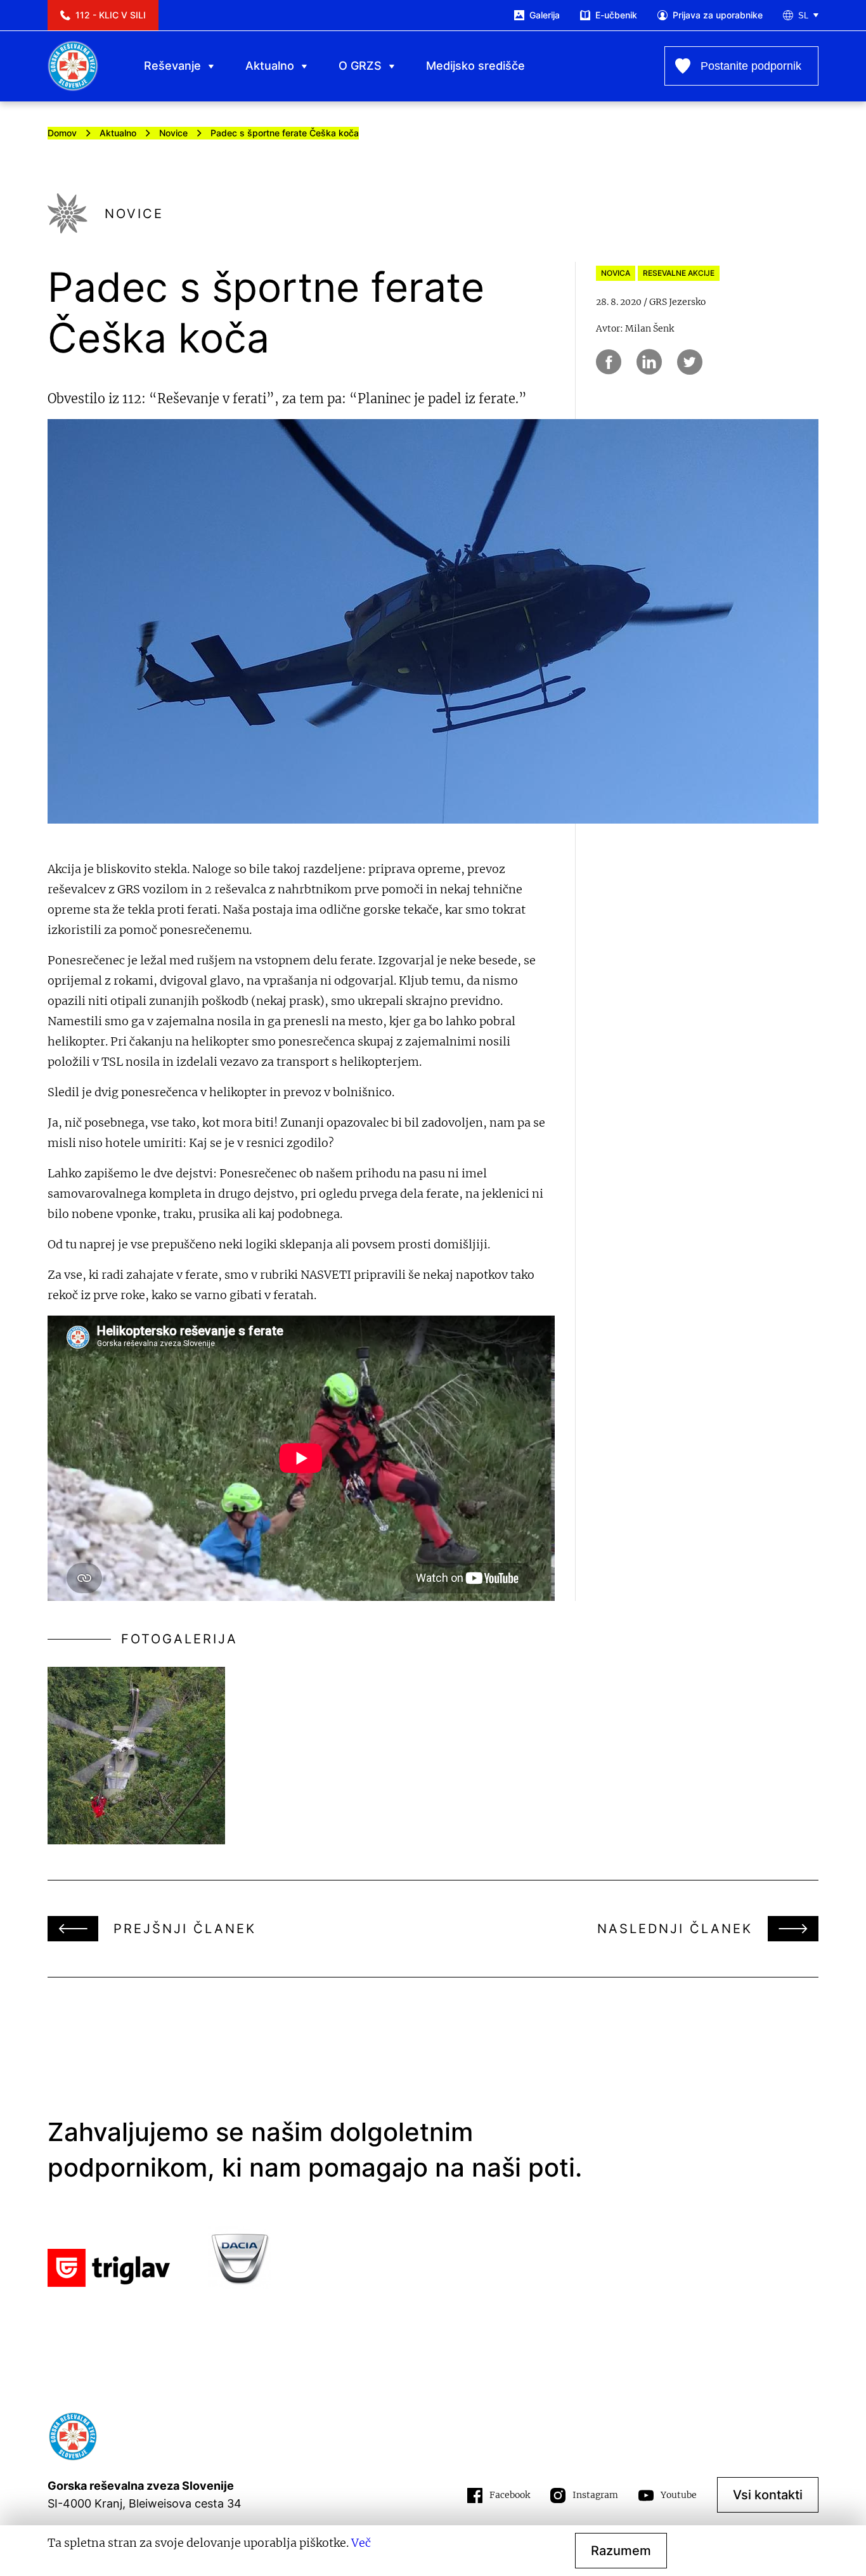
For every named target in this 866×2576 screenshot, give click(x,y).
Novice (173, 133)
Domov (62, 133)
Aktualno (118, 133)
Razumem (621, 2551)
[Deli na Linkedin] (649, 362)
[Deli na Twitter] (690, 362)
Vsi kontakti (768, 2495)
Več (361, 2543)
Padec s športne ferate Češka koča (285, 133)
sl (803, 16)
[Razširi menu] (211, 66)
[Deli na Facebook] (609, 362)
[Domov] (73, 66)
